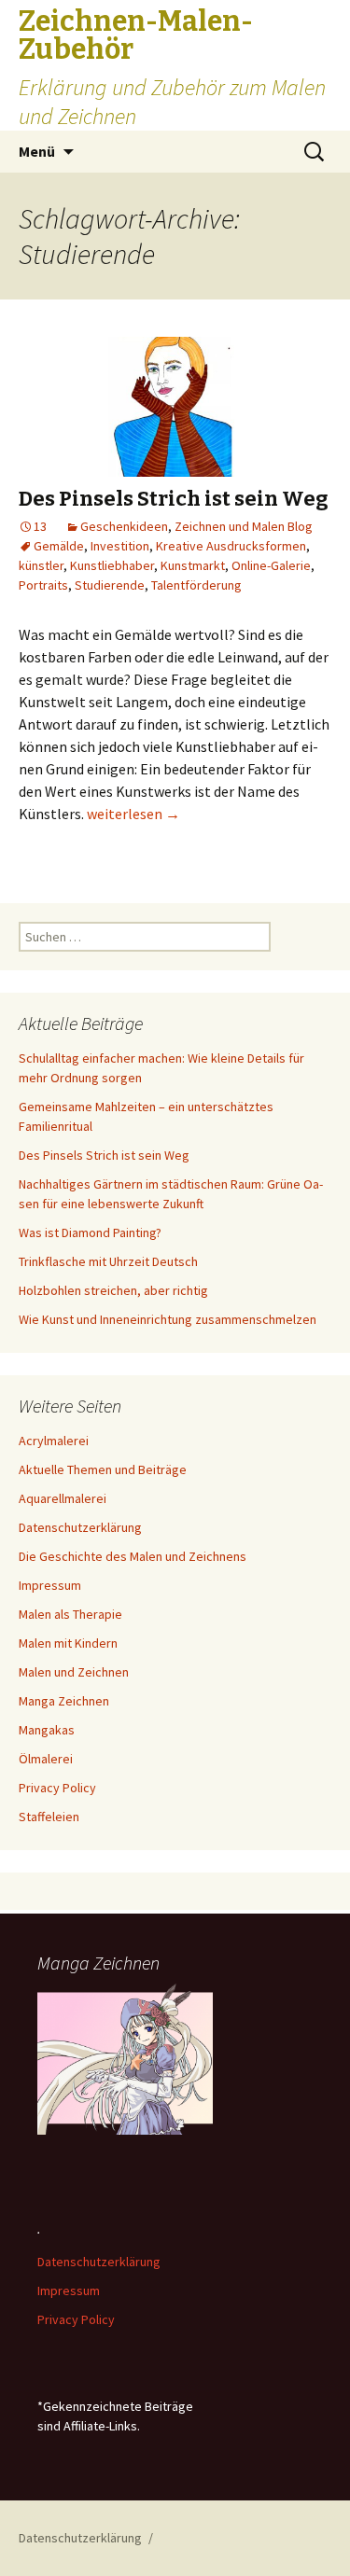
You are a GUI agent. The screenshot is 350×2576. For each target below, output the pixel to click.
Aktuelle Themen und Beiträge (103, 1469)
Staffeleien (49, 1817)
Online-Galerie (271, 565)
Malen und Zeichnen (74, 1672)
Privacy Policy (57, 1788)
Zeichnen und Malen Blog (244, 526)
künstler (41, 565)
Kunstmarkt (193, 565)
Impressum (50, 1585)
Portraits (43, 585)
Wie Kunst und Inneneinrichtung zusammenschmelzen (168, 1319)
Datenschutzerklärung (80, 1527)
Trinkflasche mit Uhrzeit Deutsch (108, 1261)
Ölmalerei (46, 1759)
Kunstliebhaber (112, 565)
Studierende (110, 585)
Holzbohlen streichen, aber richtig (113, 1290)
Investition (120, 546)
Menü (37, 151)
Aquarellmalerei (63, 1498)
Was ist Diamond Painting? (90, 1232)
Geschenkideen (124, 526)
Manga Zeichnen (64, 1701)
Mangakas (47, 1730)
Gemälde (59, 546)
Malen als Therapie (70, 1614)
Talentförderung (196, 585)
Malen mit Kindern (68, 1643)
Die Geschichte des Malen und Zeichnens (133, 1556)
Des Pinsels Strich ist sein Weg (174, 499)
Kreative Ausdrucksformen (231, 546)
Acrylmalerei (54, 1441)
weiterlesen (133, 814)
